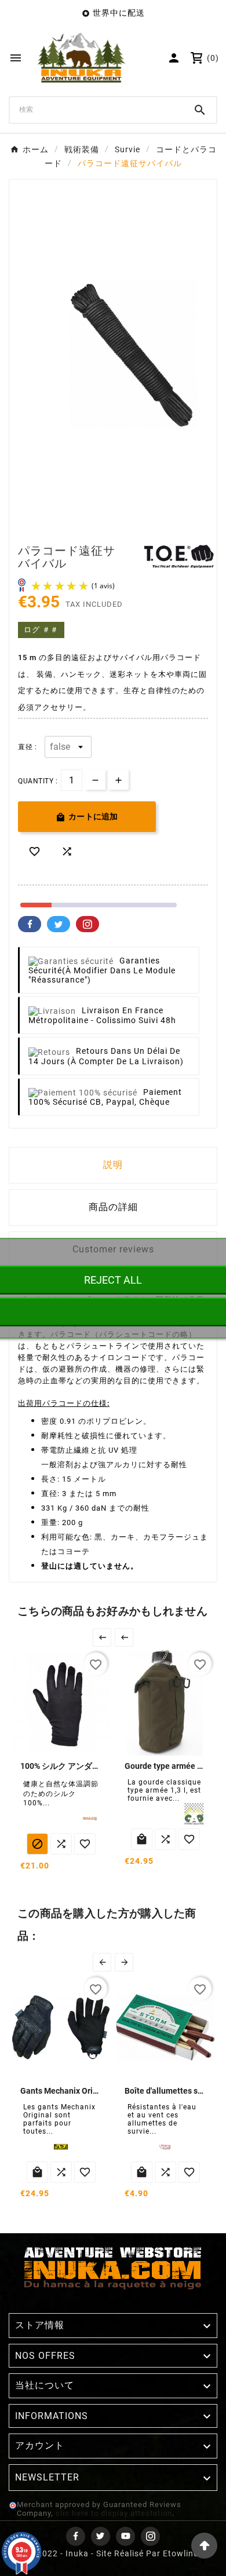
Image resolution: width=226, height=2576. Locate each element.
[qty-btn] (119, 780)
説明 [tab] (113, 1165)
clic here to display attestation (114, 2513)
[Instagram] (150, 2536)
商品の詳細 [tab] (113, 1207)
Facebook (30, 924)
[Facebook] (76, 2536)
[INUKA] (90, 1819)
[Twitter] (101, 2536)
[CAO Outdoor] (194, 1814)
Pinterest (88, 924)
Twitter (59, 924)
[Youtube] (125, 2536)
